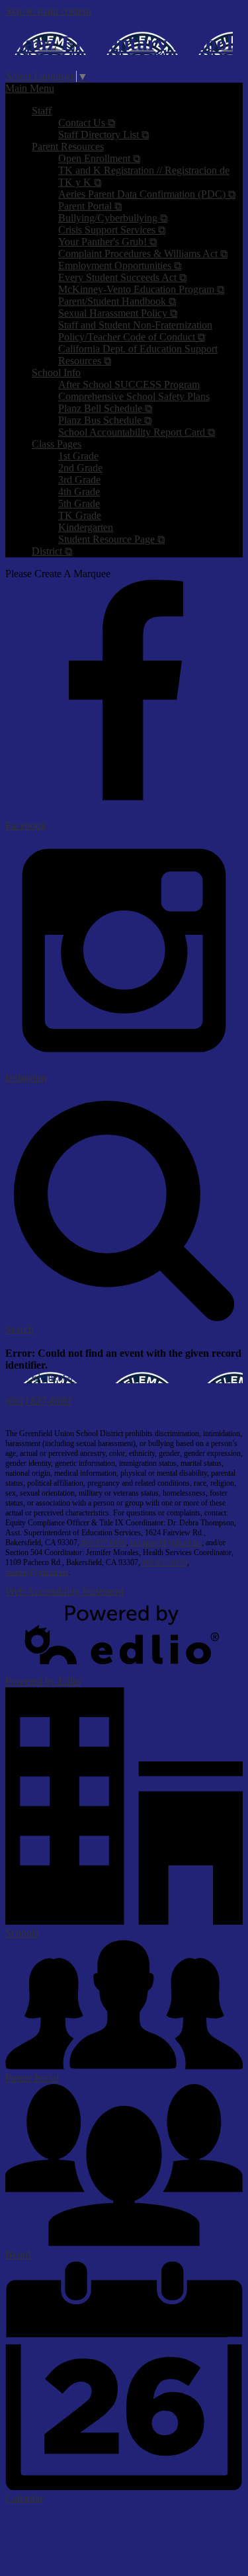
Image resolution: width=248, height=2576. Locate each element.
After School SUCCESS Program (129, 384)
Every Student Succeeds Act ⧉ (122, 277)
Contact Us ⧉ (87, 123)
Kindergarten (86, 527)
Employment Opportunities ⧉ (120, 265)
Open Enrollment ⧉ (99, 158)
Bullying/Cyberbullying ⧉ (113, 218)
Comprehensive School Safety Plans (134, 396)
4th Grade (79, 492)
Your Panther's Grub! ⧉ (107, 242)
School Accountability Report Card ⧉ (137, 432)
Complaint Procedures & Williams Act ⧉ (143, 254)
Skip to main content (48, 11)
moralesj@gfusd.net (37, 1572)
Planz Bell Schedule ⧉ (105, 408)
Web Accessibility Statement (64, 1591)
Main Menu (30, 88)
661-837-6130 (165, 1562)
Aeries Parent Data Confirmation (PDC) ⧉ (147, 194)
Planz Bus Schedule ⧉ (105, 420)
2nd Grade (80, 468)
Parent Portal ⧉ (90, 206)
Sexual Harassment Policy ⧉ (118, 313)
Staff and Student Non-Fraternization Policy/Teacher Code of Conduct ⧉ (135, 331)
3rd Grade (79, 480)
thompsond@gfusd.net (166, 1543)
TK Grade (80, 515)
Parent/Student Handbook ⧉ (117, 301)
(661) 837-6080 (38, 1401)
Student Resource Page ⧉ (111, 539)
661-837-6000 (104, 1543)
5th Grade (79, 503)
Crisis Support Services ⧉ (112, 230)
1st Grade (78, 456)
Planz (119, 43)
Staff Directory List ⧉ (103, 135)
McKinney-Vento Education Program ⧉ (141, 289)
